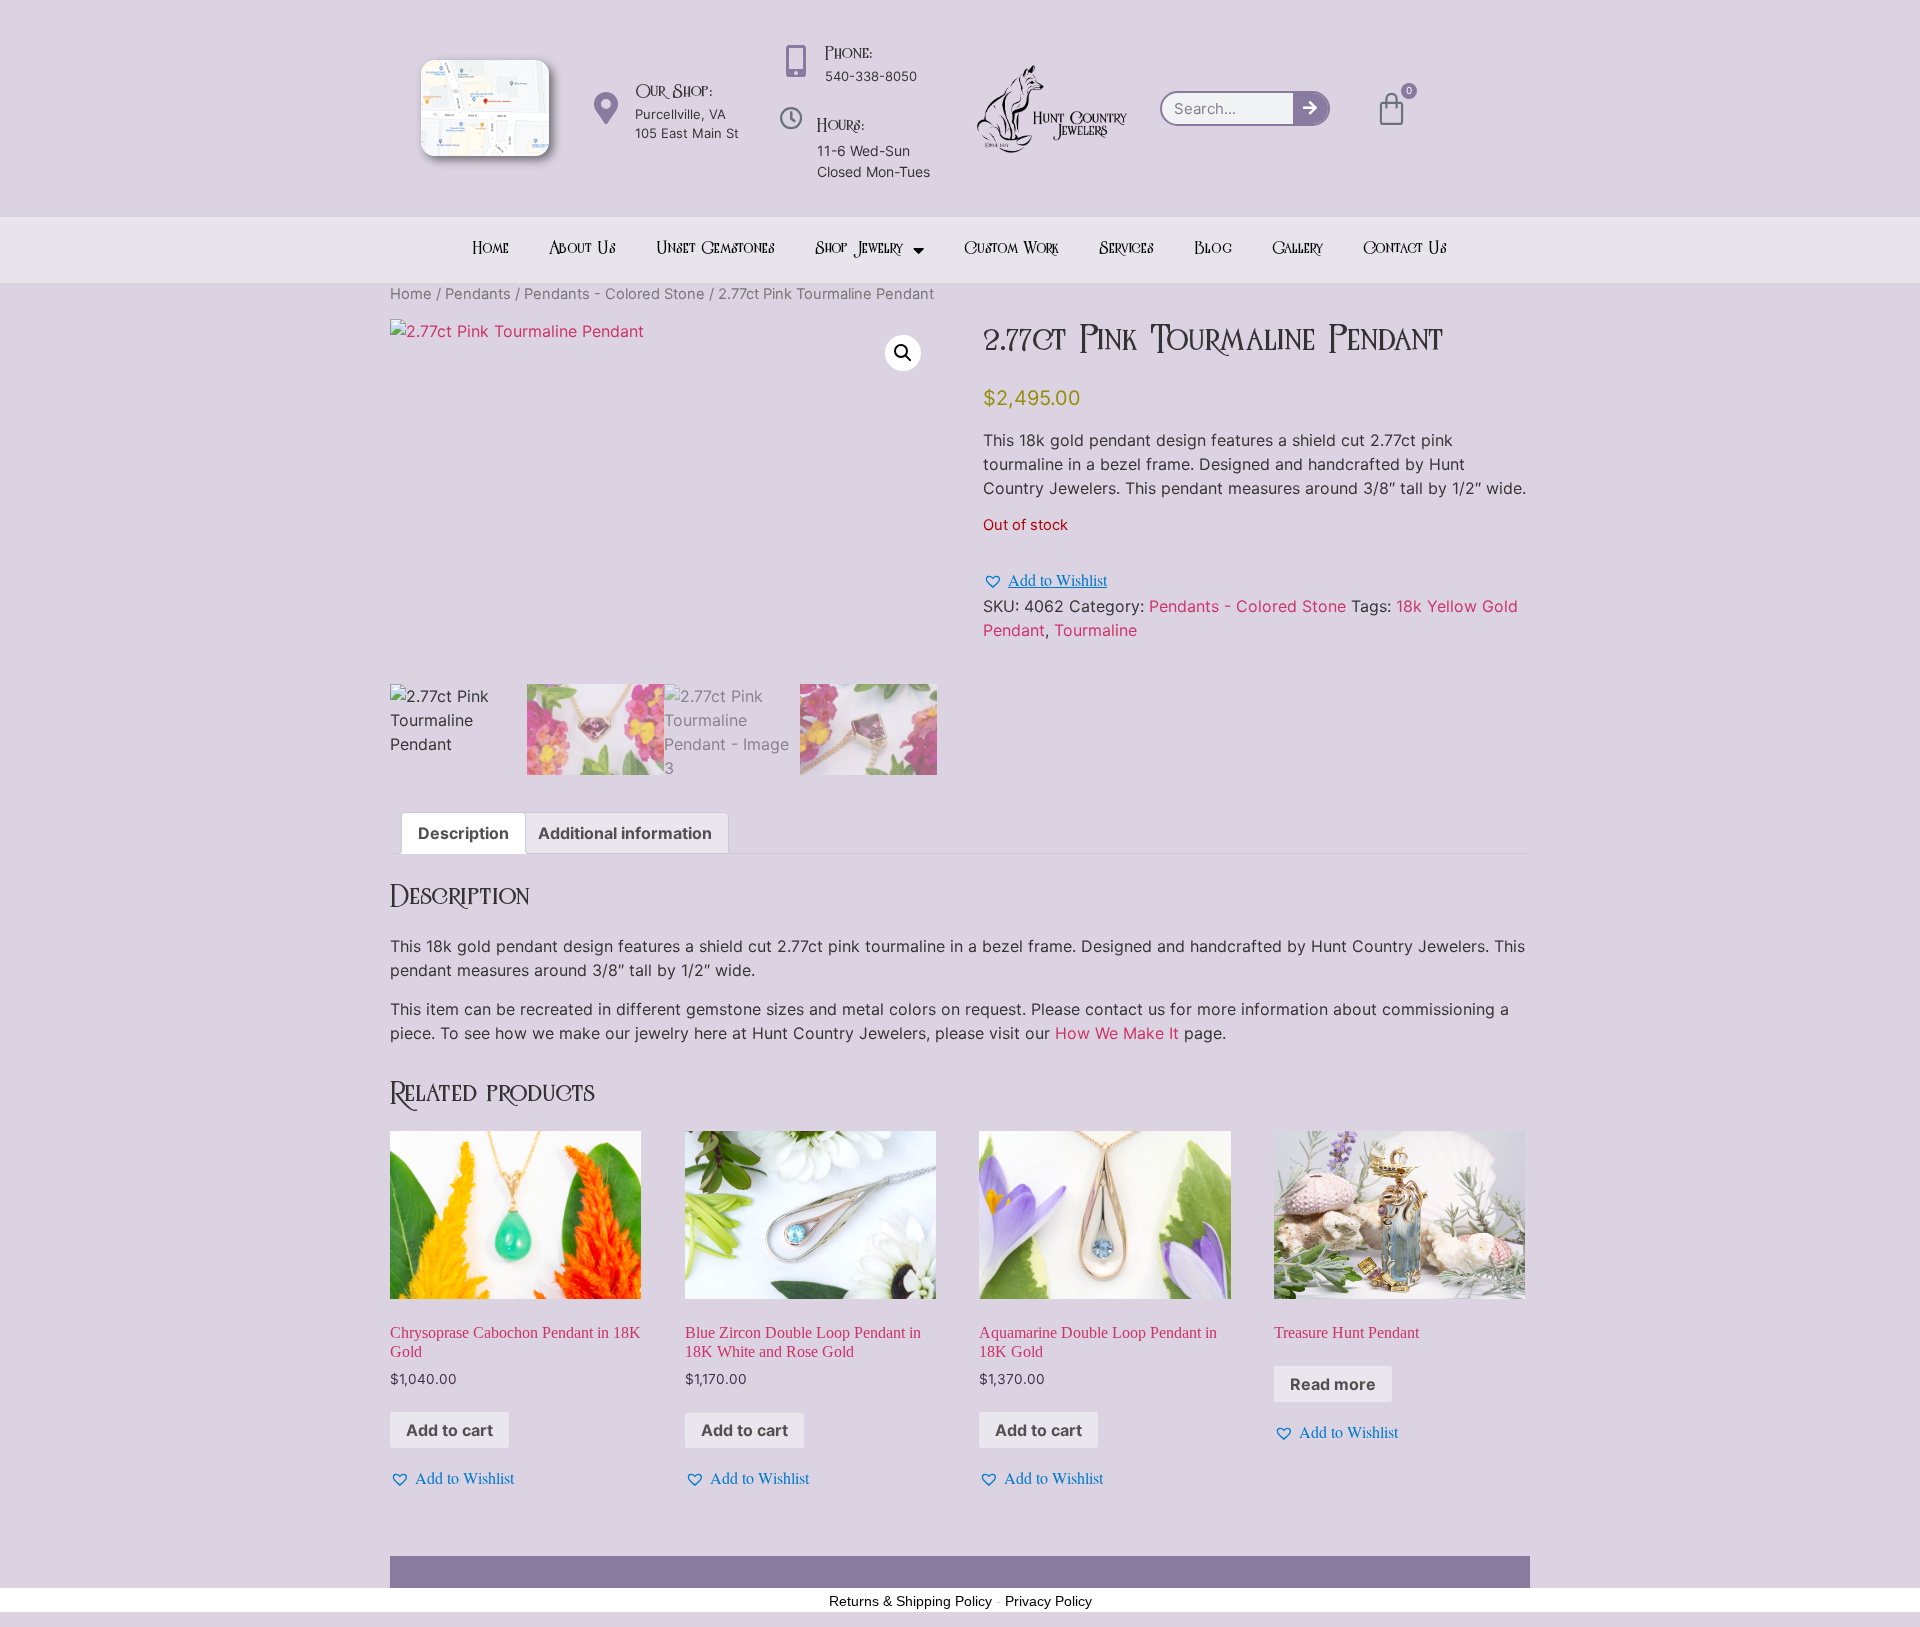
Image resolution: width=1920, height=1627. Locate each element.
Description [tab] (463, 833)
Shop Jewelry (859, 250)
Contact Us (1405, 250)
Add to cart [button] (449, 1430)
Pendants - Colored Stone (614, 294)
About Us (582, 250)
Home (491, 250)
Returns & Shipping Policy (910, 1601)
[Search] (1310, 108)
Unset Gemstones (715, 250)
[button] (903, 353)
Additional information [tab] (625, 833)
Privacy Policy (1048, 1601)
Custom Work (1011, 250)
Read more (1333, 1384)
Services (1126, 250)
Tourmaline (1095, 630)
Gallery (1297, 250)
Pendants (478, 294)
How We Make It (1117, 1033)
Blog (1213, 250)
